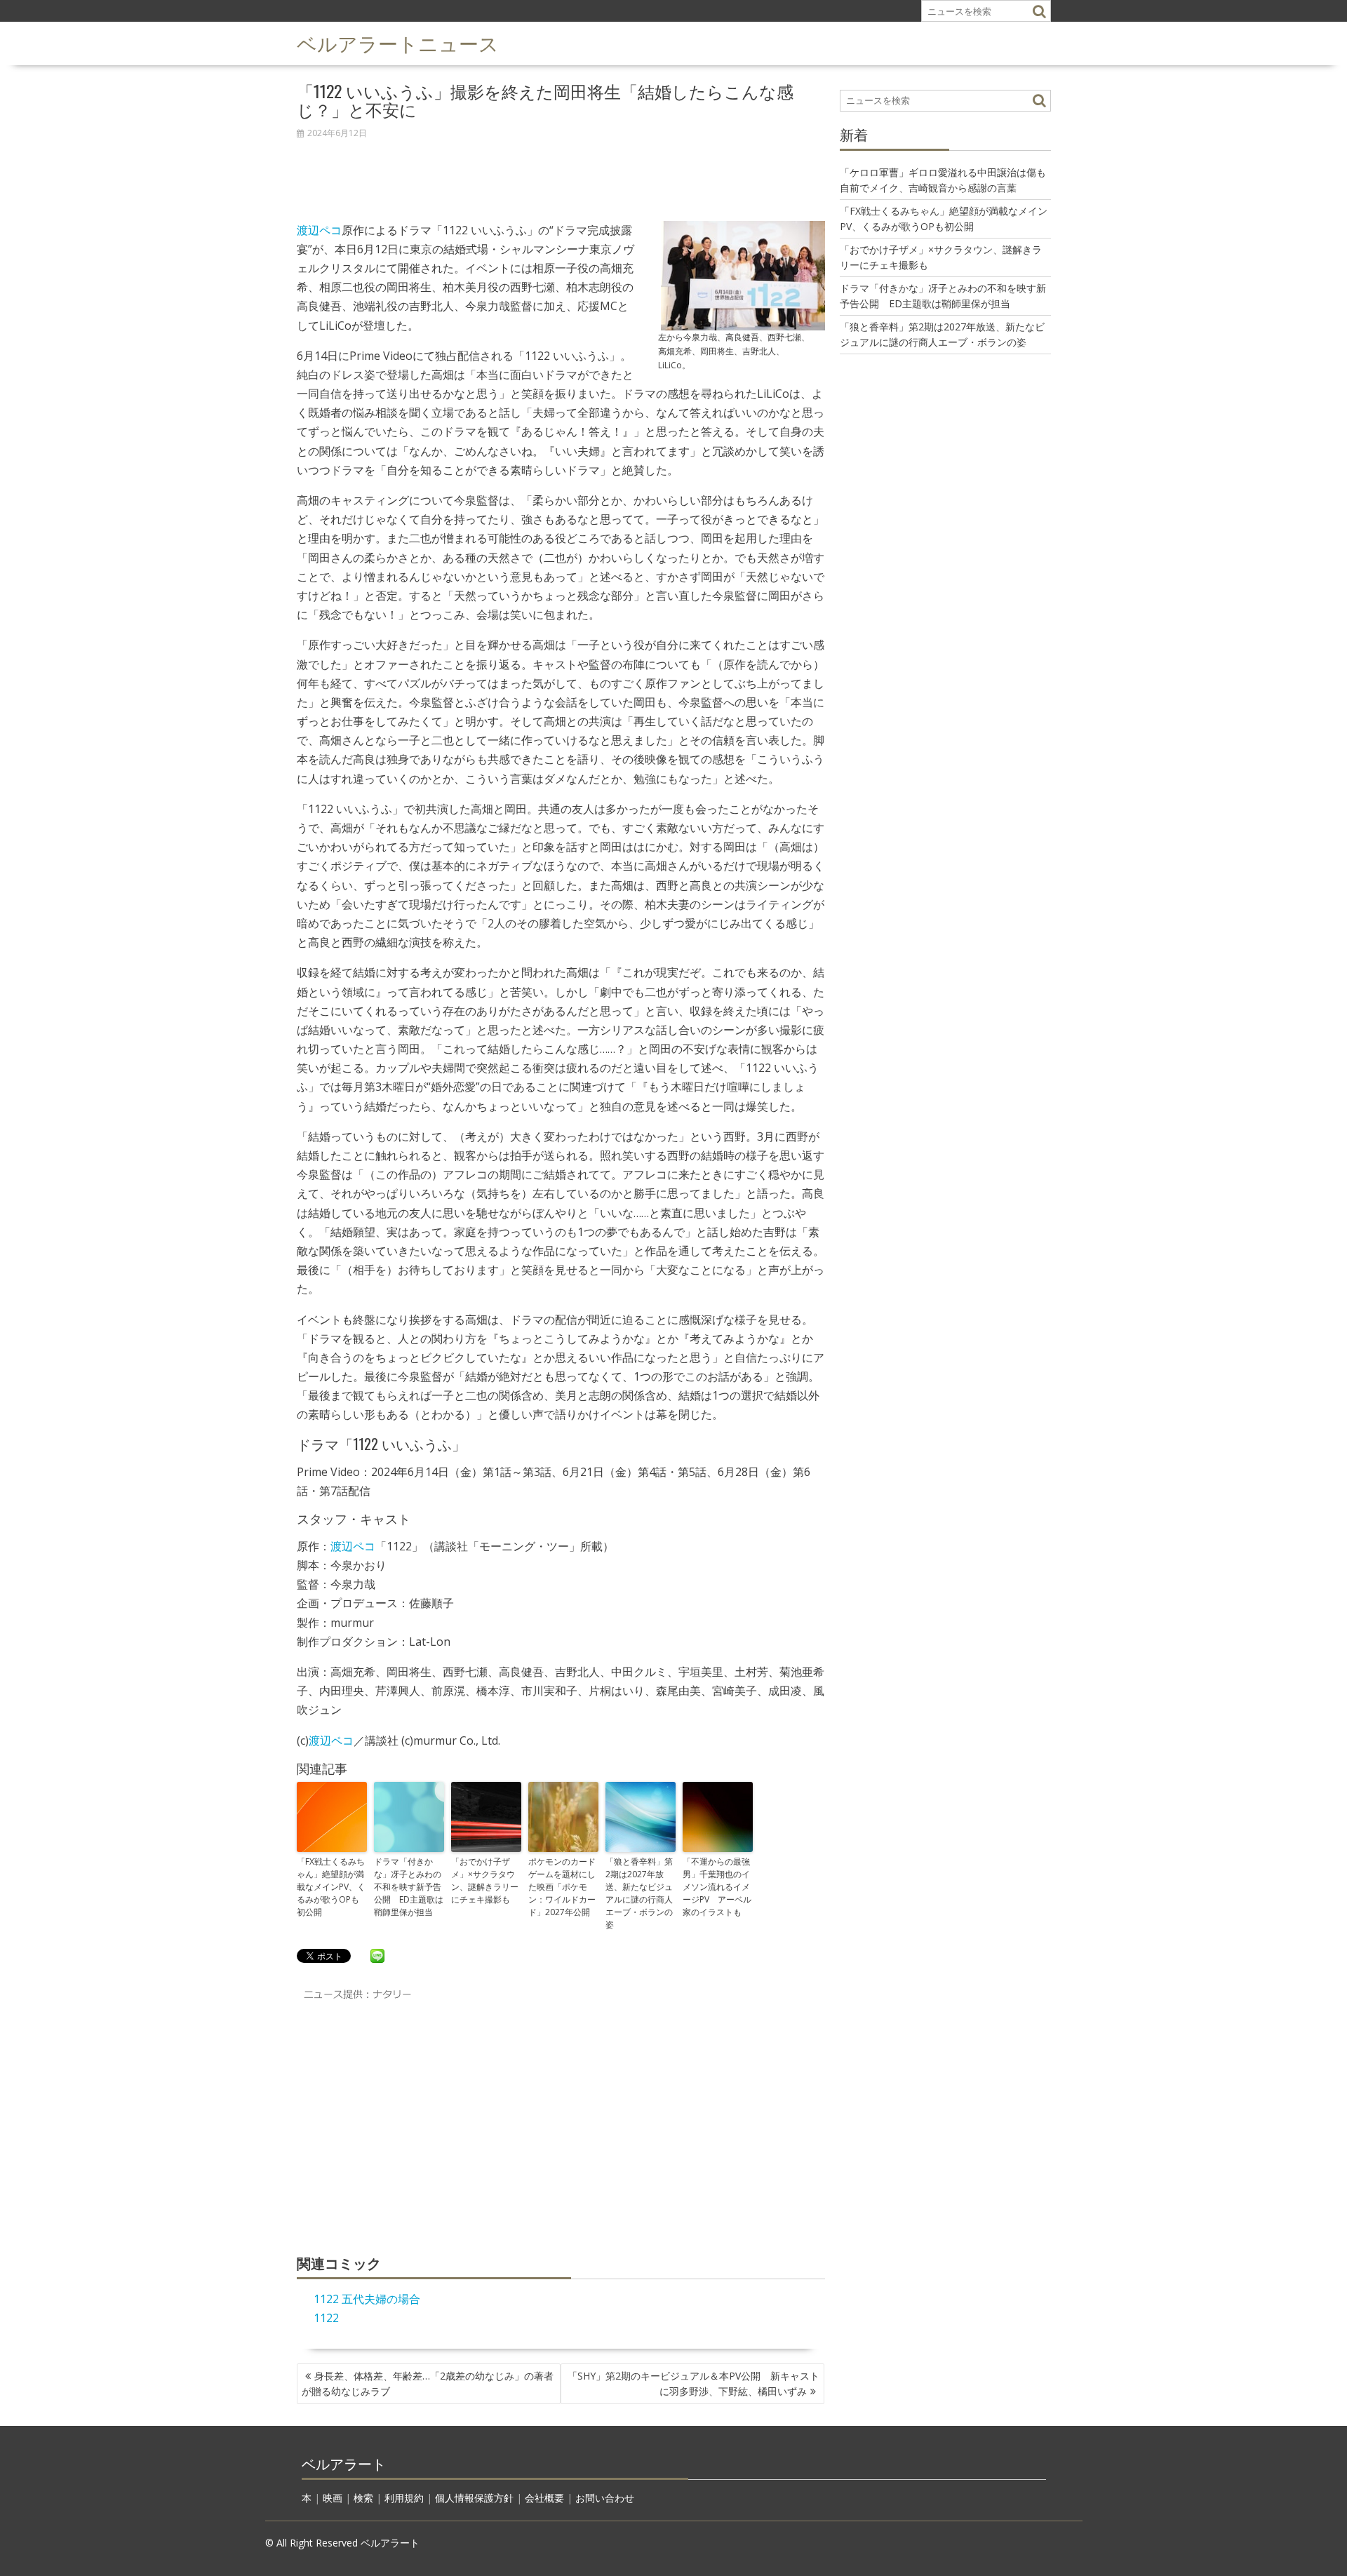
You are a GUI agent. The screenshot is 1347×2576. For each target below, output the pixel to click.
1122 (326, 2318)
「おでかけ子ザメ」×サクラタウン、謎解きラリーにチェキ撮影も (485, 1880)
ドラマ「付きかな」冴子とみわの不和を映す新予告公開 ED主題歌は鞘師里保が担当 (409, 1887)
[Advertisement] (561, 173)
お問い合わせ (605, 2498)
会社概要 (544, 2498)
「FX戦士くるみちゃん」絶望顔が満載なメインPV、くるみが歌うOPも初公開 (331, 1887)
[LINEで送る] (377, 1955)
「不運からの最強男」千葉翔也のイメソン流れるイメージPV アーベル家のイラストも (717, 1887)
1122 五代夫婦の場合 (367, 2299)
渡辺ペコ (319, 230)
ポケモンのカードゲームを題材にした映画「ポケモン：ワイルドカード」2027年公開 (562, 1887)
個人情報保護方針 (474, 2498)
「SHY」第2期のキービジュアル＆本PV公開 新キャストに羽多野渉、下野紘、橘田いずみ (693, 2383)
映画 (333, 2498)
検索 (363, 2498)
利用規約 (404, 2498)
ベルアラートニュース (398, 42)
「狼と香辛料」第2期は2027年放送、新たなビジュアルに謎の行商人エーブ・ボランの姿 (639, 1893)
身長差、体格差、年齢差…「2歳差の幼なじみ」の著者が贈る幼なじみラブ (428, 2383)
